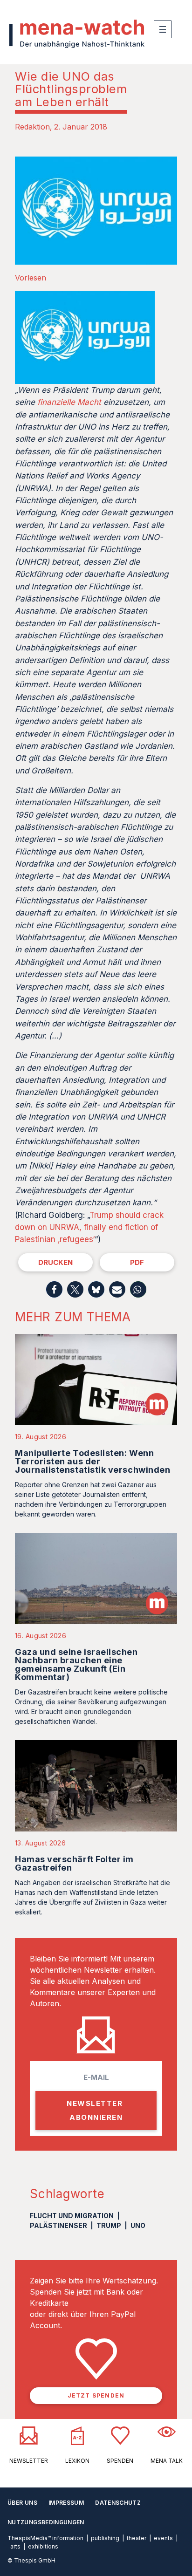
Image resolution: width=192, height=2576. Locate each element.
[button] (54, 1289)
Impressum (66, 2503)
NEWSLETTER (29, 2461)
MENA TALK (167, 2461)
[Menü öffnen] (163, 29)
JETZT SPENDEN (96, 2395)
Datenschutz (118, 2503)
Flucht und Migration (72, 2216)
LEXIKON (77, 2461)
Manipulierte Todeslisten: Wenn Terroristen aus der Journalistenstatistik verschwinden (93, 1461)
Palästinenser (58, 2225)
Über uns (22, 2503)
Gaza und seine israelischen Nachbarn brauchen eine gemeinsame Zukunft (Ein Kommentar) (76, 1664)
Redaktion (32, 127)
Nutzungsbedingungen (46, 2522)
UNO (138, 2225)
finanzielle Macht (69, 402)
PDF (137, 1262)
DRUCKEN (55, 1262)
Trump (109, 2225)
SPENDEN (120, 2461)
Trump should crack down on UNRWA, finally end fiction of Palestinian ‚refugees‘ (89, 1227)
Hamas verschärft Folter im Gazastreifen (74, 1863)
